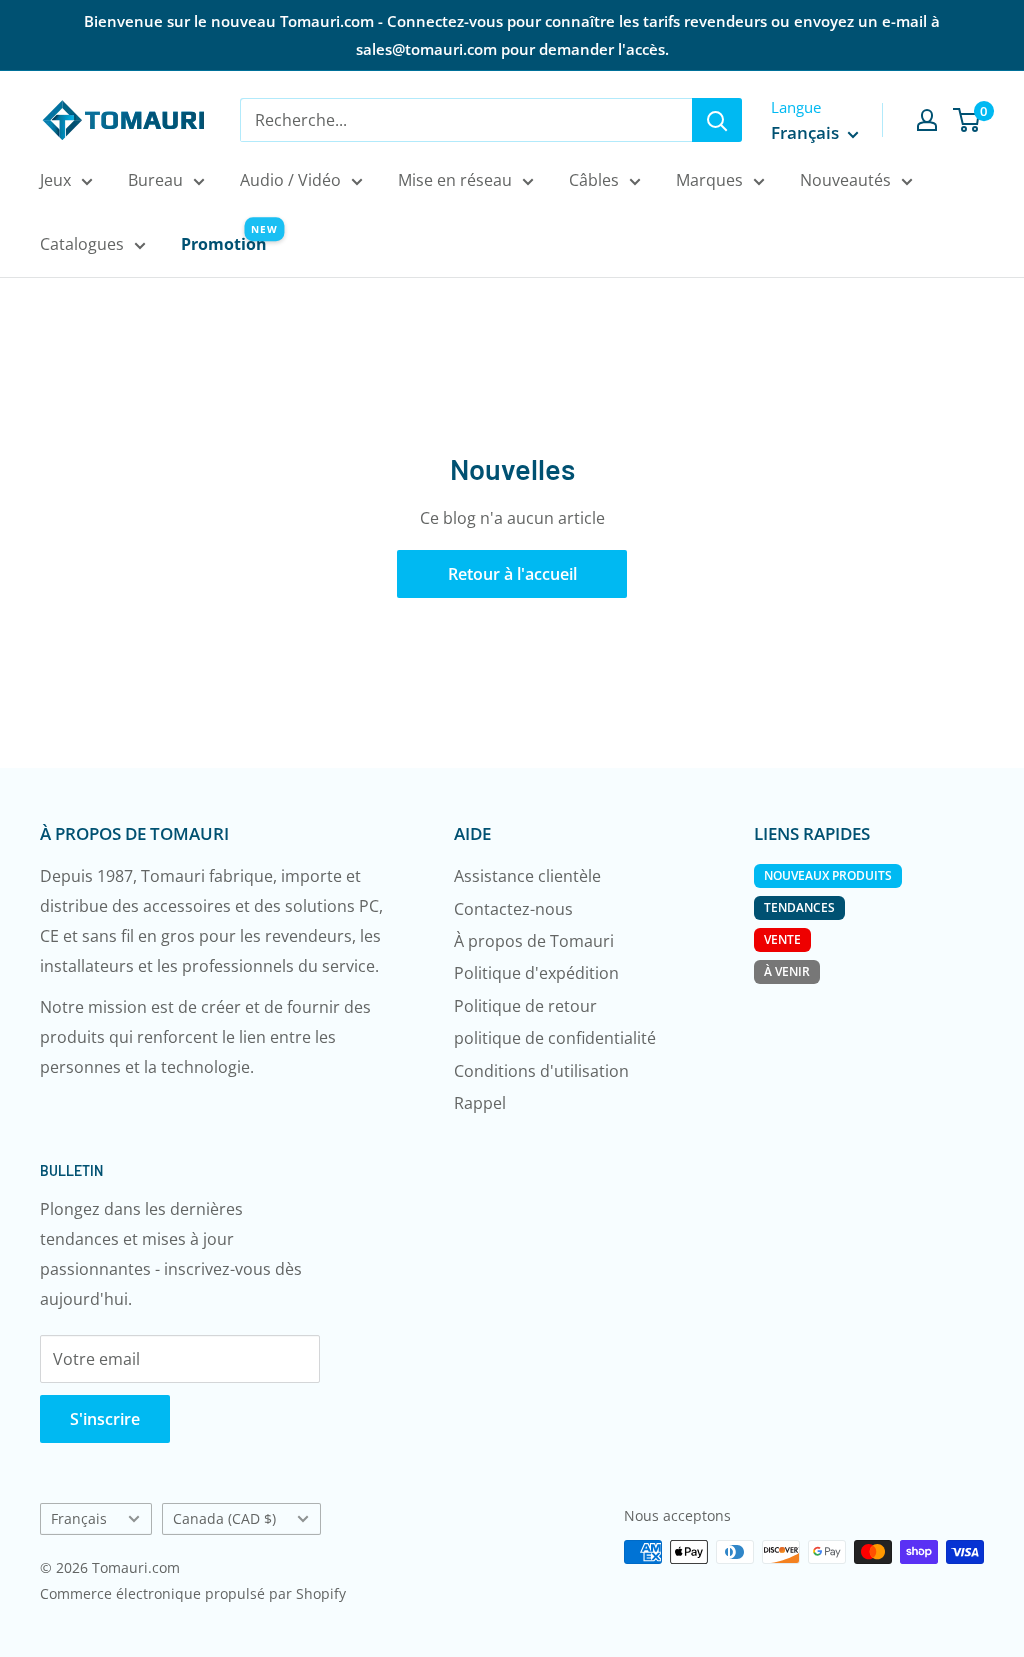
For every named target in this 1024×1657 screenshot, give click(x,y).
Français (79, 1518)
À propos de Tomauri (534, 941)
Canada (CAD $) (224, 1518)
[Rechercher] (717, 120)
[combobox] (466, 120)
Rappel (480, 1103)
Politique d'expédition (536, 973)
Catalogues (82, 244)
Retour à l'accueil (512, 574)
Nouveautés (845, 180)
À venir (787, 971)
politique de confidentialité (555, 1038)
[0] (967, 120)
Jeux (55, 180)
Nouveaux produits (828, 875)
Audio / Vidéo (290, 180)
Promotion (224, 244)
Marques (709, 180)
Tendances (799, 907)
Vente (782, 939)
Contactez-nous (513, 909)
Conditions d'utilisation (541, 1071)
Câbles (594, 180)
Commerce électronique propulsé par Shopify (193, 1593)
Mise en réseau (455, 180)
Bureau (155, 180)
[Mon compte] (927, 120)
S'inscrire (105, 1419)
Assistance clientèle (527, 876)
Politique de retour (525, 1006)
